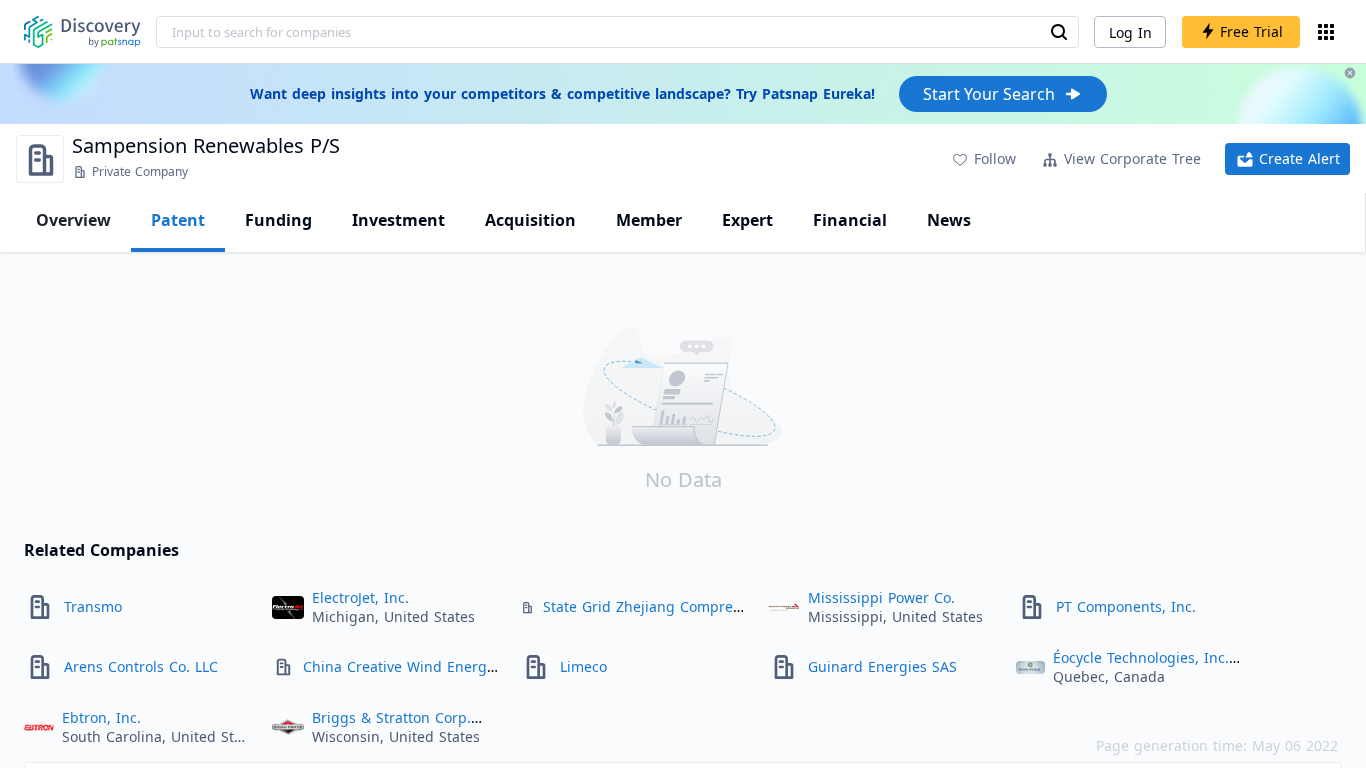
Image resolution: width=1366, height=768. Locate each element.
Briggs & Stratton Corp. (391, 717)
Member (649, 220)
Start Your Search (989, 94)
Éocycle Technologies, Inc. (1141, 657)
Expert (747, 220)
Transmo (93, 606)
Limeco (583, 666)
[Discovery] (82, 32)
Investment (398, 220)
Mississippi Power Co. (881, 597)
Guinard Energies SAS (882, 666)
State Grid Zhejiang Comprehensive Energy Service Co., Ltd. (746, 606)
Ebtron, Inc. (101, 717)
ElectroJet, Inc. (360, 597)
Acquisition (530, 220)
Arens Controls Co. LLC (141, 666)
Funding (278, 220)
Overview (73, 220)
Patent (178, 220)
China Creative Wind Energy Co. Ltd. (426, 666)
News (949, 220)
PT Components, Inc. (1126, 606)
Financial (850, 220)
